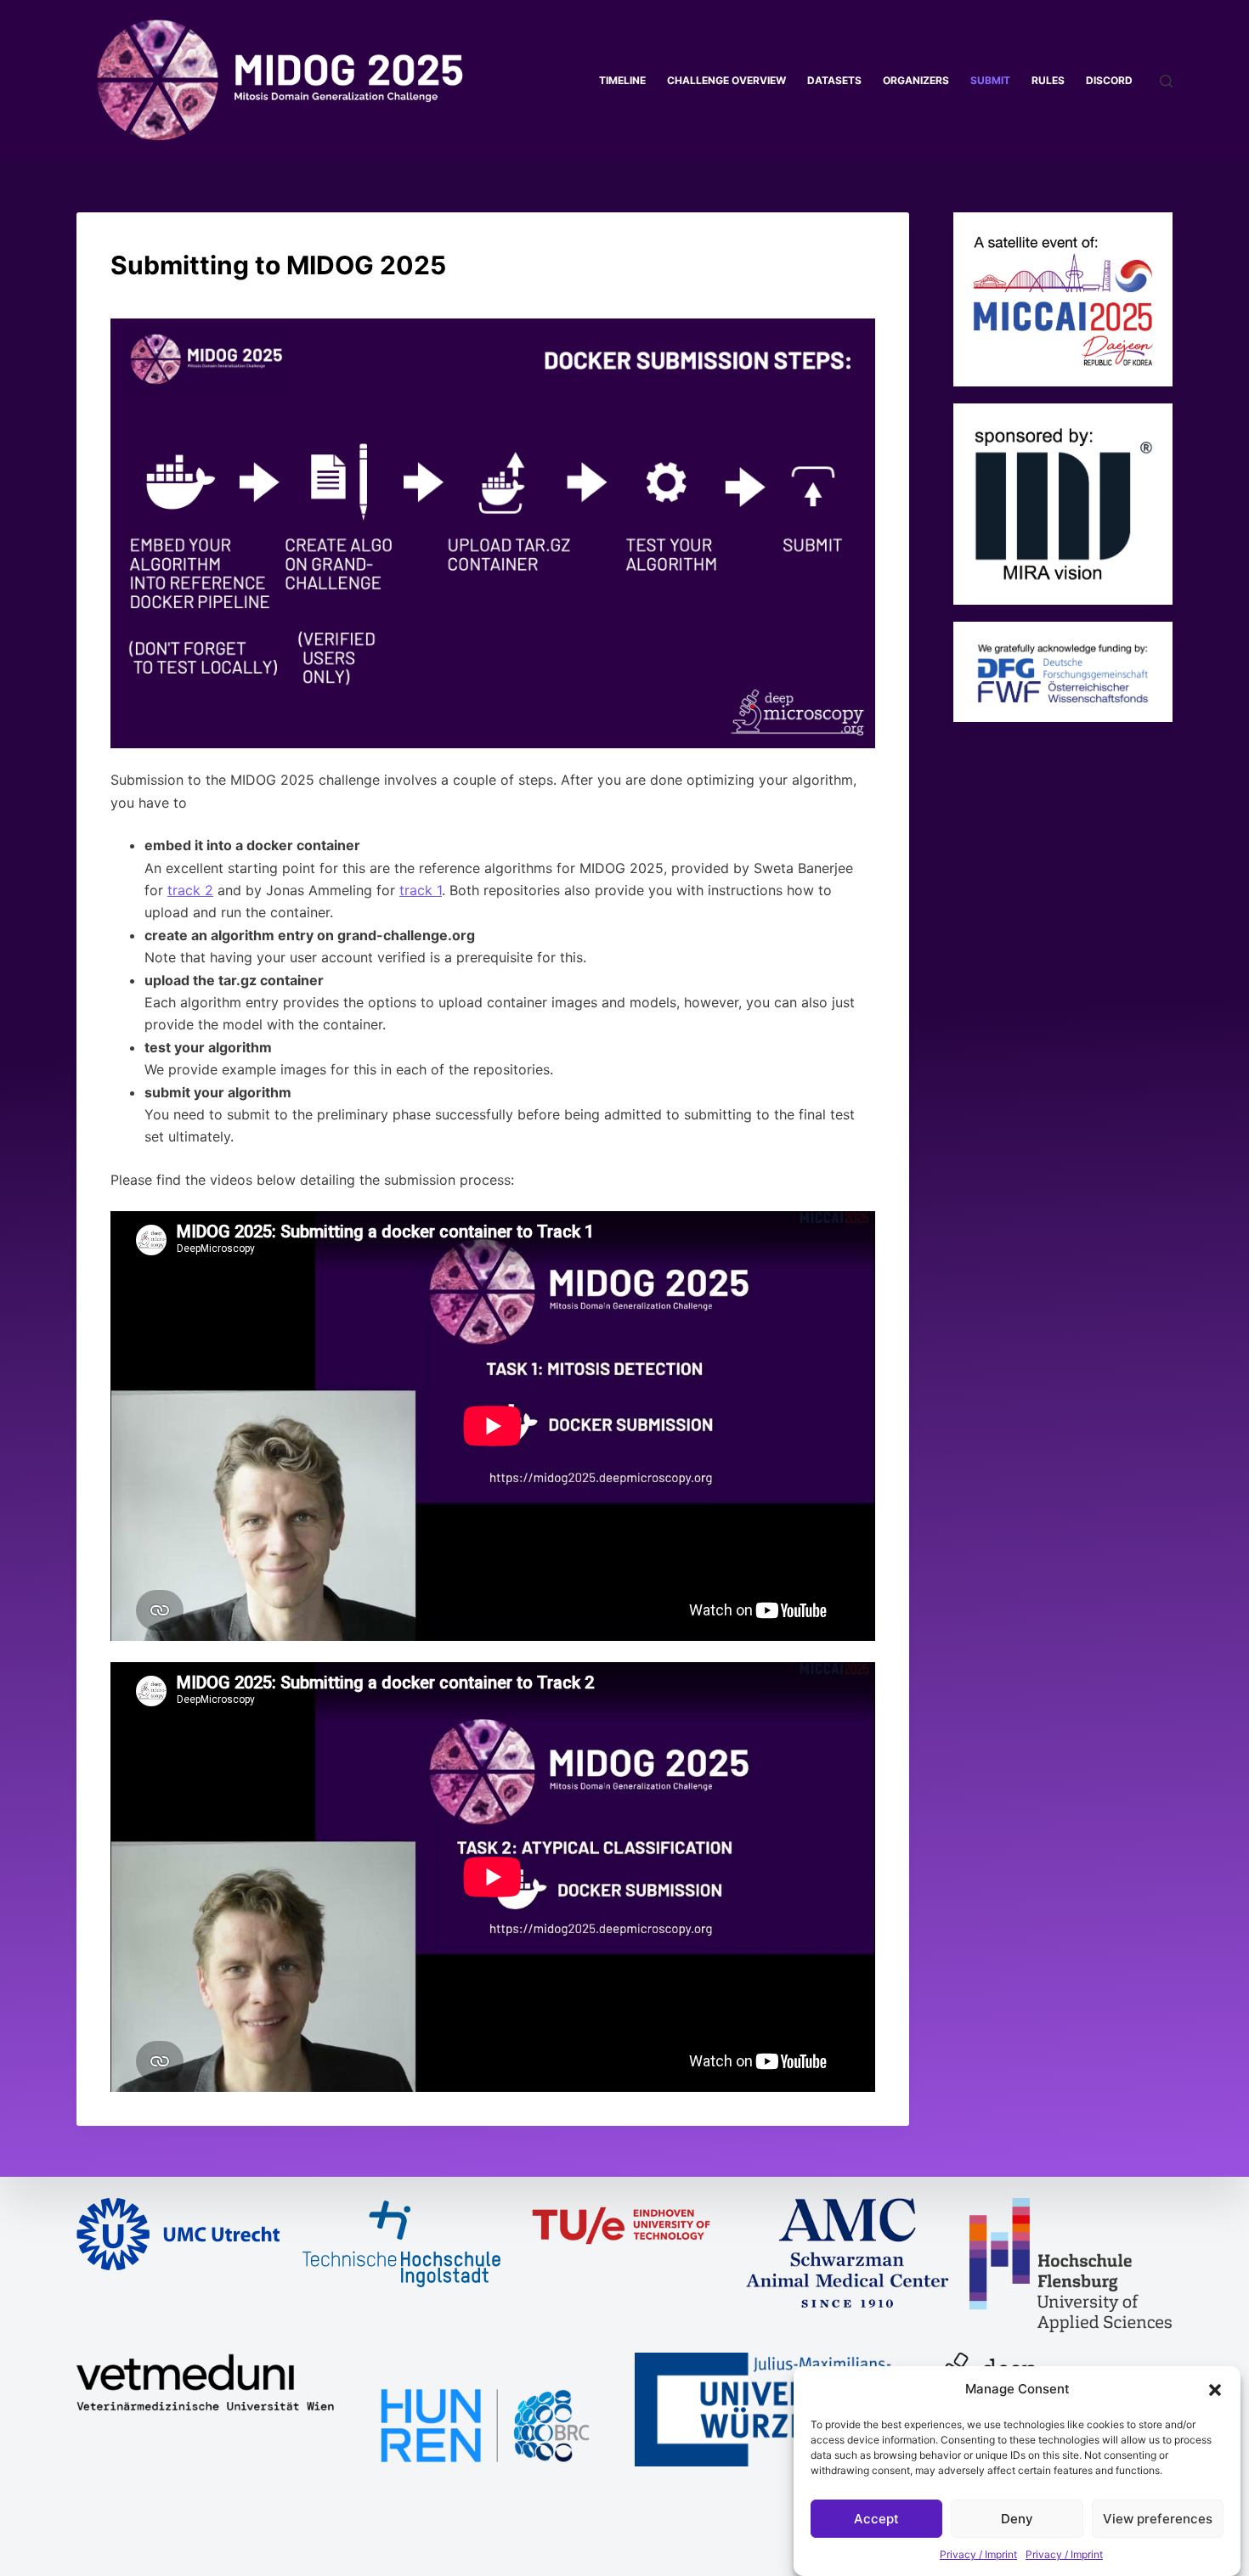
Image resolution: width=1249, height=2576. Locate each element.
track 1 (421, 890)
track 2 (190, 890)
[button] (1215, 2390)
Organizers (916, 80)
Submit (990, 80)
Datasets (834, 80)
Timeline (622, 80)
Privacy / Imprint (978, 2554)
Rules (1048, 80)
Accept (876, 2519)
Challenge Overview (726, 80)
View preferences (1158, 2519)
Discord (1109, 80)
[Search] (1166, 81)
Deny (1017, 2519)
